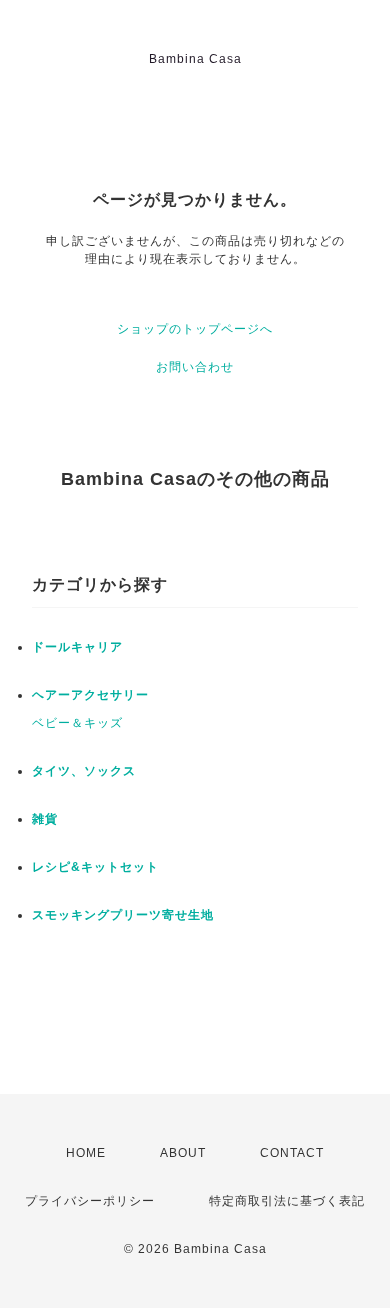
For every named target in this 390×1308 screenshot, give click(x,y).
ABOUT (183, 1153)
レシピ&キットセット (95, 867)
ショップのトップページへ (195, 329)
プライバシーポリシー (90, 1201)
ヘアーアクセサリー (90, 695)
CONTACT (292, 1153)
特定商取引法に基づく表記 (287, 1201)
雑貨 (45, 819)
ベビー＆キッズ (77, 723)
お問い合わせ (195, 367)
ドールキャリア (77, 647)
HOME (86, 1153)
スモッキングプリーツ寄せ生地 (123, 915)
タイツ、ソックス (84, 771)
